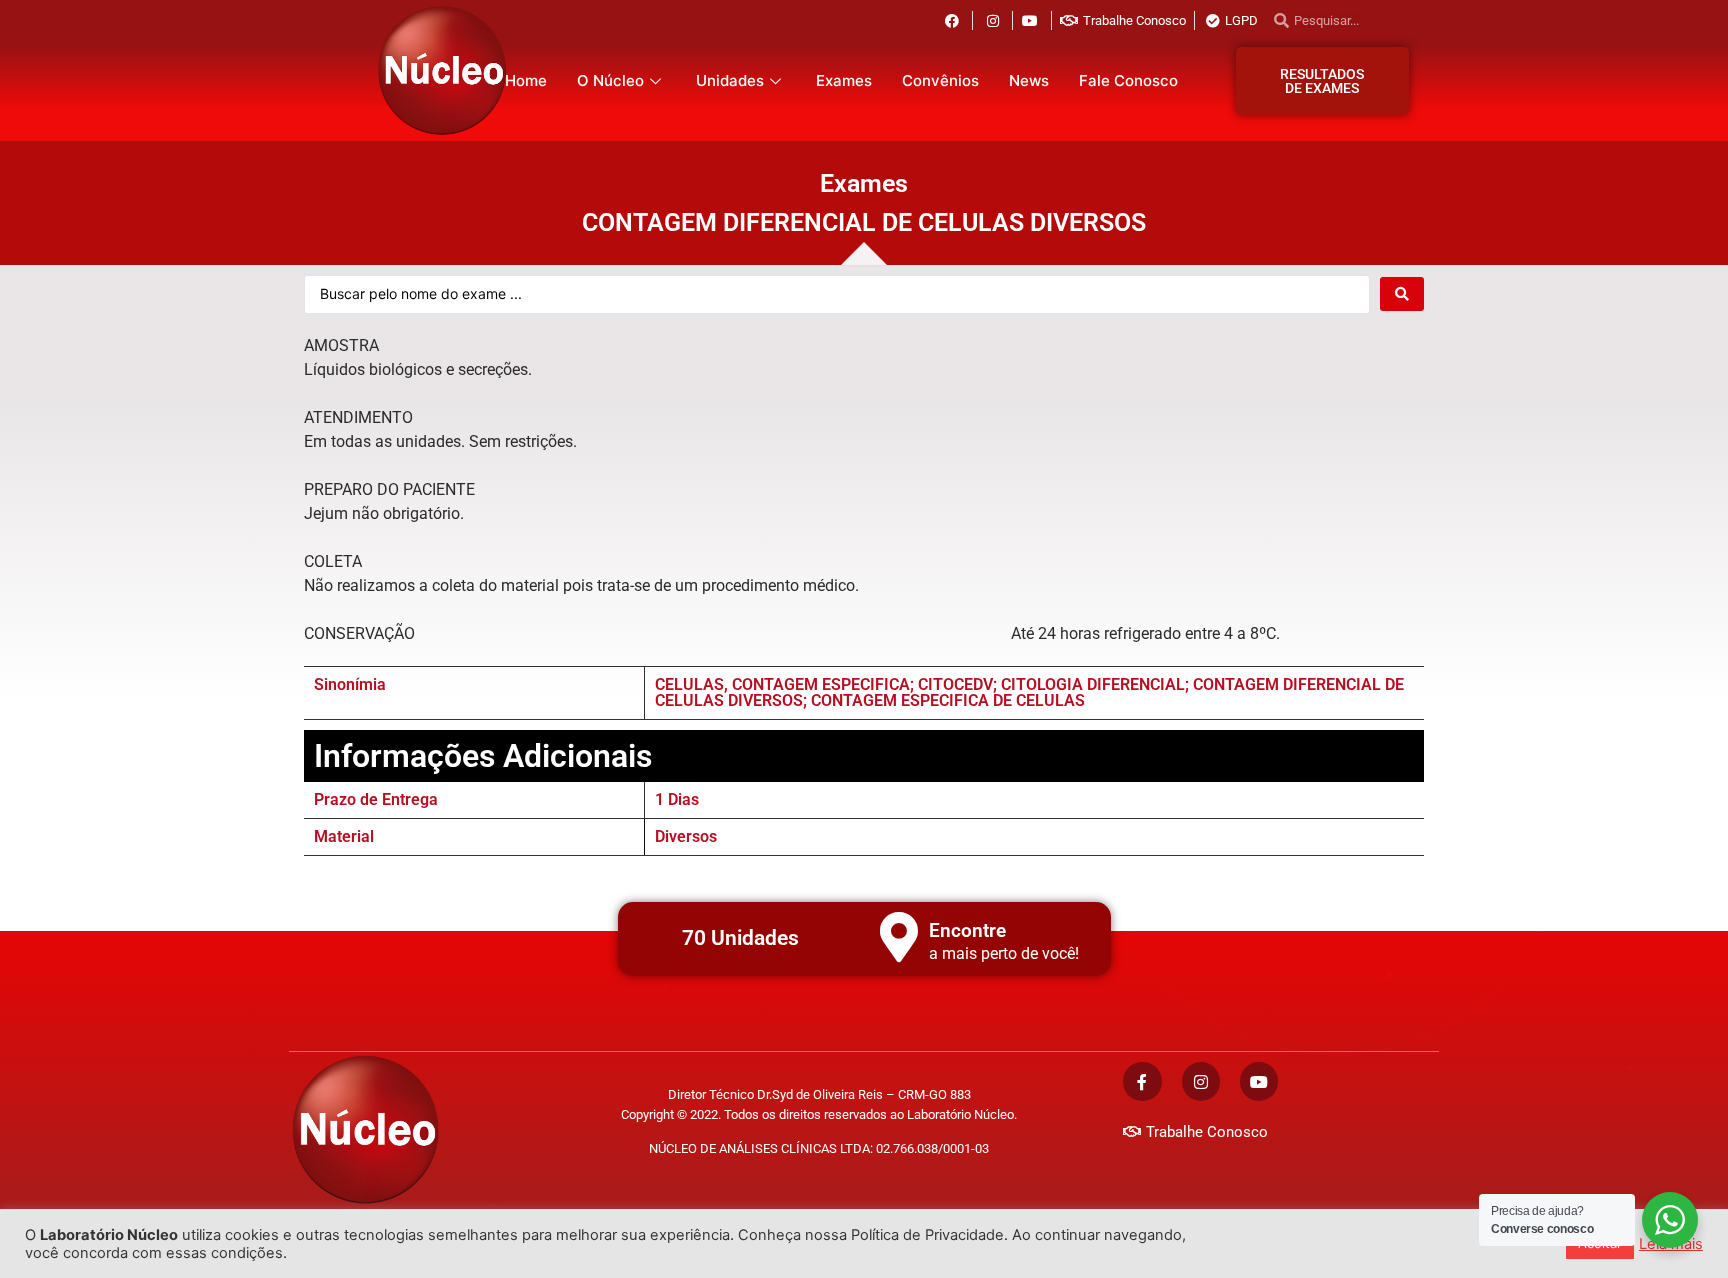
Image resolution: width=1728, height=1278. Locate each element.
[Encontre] (899, 937)
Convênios (940, 80)
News (1029, 80)
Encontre (967, 930)
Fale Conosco (1128, 80)
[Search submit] (1402, 294)
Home (526, 80)
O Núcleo (610, 80)
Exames (844, 80)
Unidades (730, 80)
